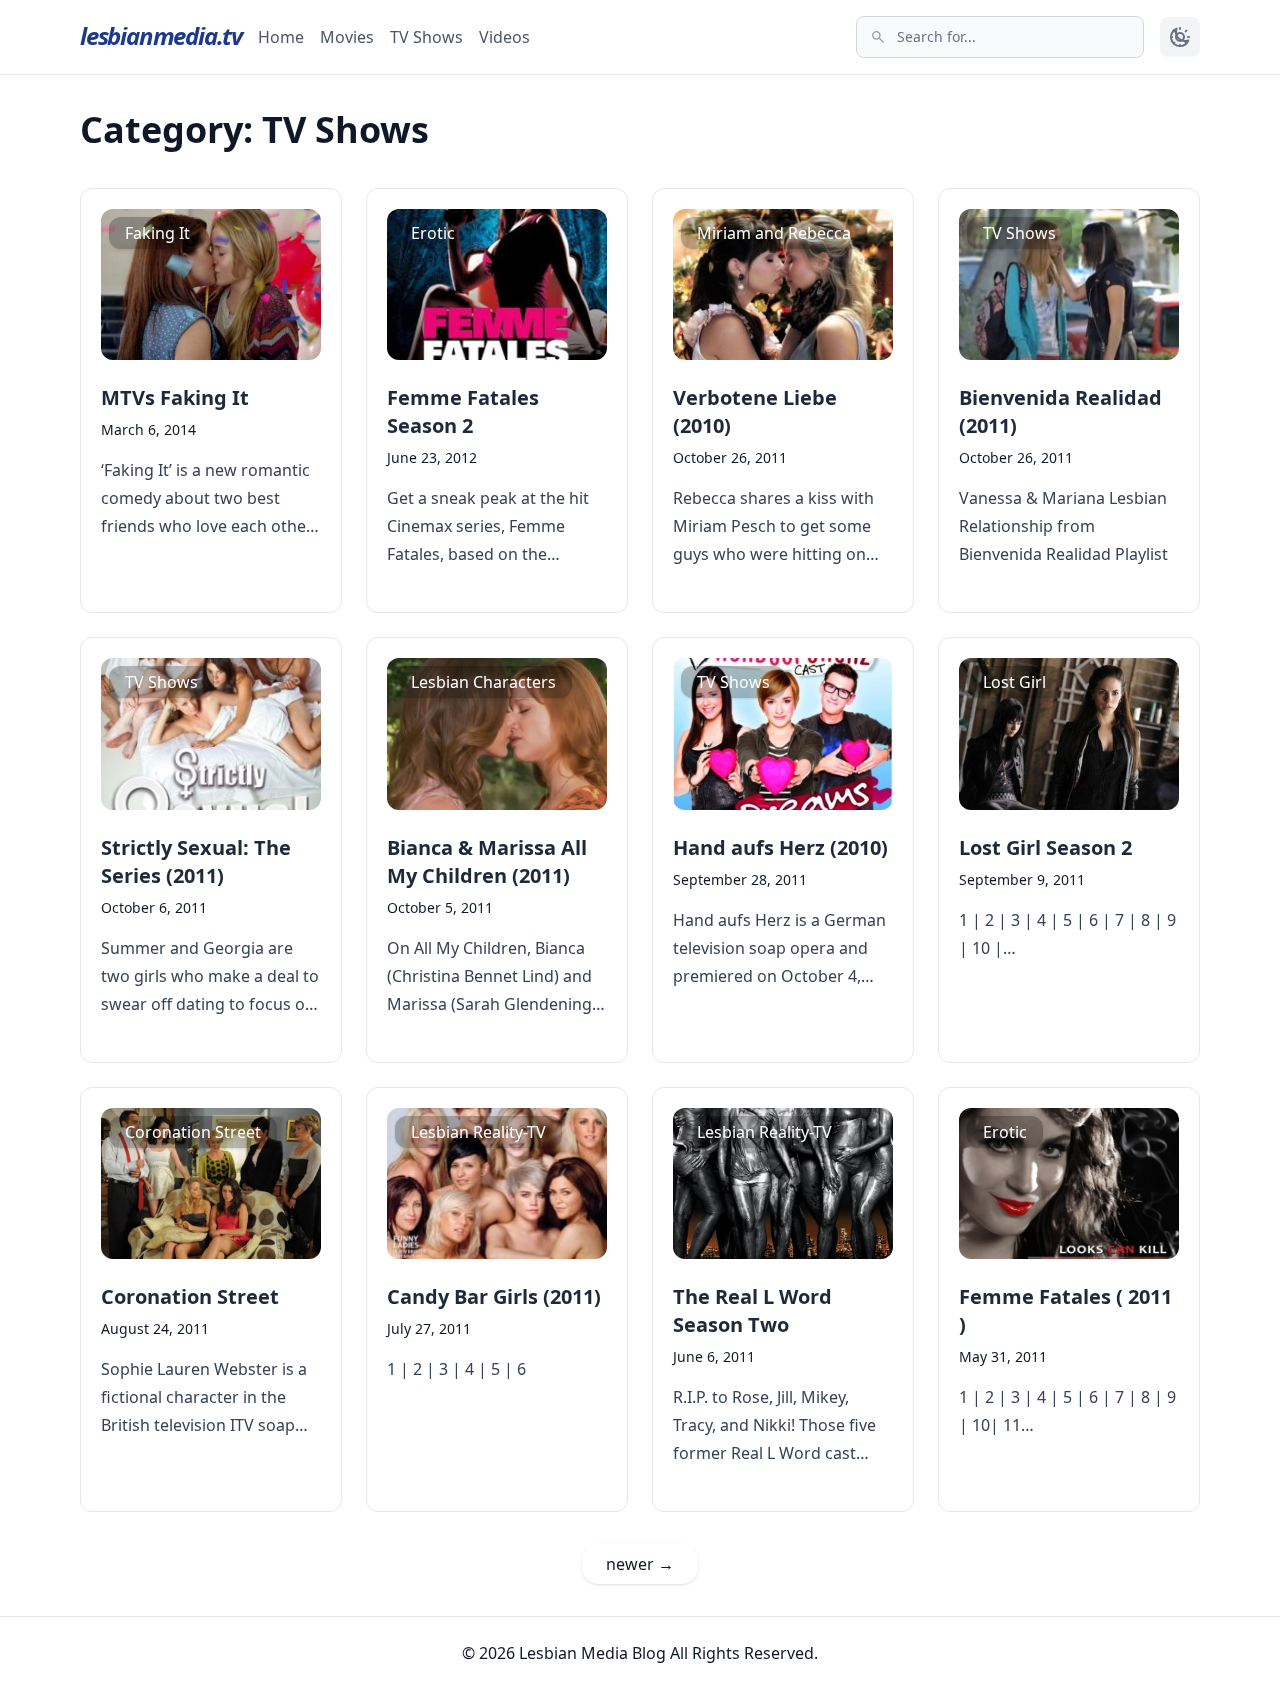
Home (281, 37)
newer (640, 1564)
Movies (347, 37)
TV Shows (426, 37)
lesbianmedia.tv (161, 35)
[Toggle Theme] (1180, 37)
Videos (504, 37)
